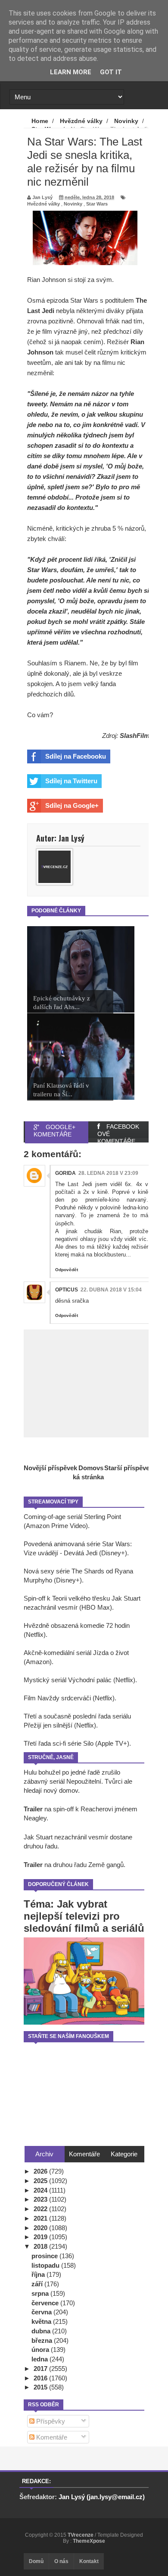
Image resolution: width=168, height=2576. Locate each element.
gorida (65, 1173)
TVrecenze (81, 2535)
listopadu (46, 2265)
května (42, 2321)
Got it (111, 72)
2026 (41, 2171)
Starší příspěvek (129, 1468)
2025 (41, 2181)
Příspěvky (50, 2421)
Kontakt (89, 2561)
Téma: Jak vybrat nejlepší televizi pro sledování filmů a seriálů (84, 1916)
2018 (41, 2246)
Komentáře (51, 2437)
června (42, 2312)
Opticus (67, 1290)
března (43, 2340)
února (41, 2350)
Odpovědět (67, 1270)
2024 (41, 2190)
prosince (45, 2256)
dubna (42, 2331)
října (39, 2274)
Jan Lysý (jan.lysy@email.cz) (102, 2497)
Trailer (33, 1809)
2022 (41, 2209)
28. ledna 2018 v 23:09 (108, 1173)
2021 (41, 2218)
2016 (41, 2378)
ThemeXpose (89, 2541)
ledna (40, 2359)
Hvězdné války (44, 204)
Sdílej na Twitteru (71, 781)
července (46, 2303)
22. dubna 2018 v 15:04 (111, 1290)
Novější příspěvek (50, 1468)
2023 (41, 2199)
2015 (41, 2387)
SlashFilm (135, 736)
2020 (41, 2228)
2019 (41, 2237)
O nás (61, 2561)
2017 (41, 2369)
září (38, 2284)
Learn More (71, 72)
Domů (36, 2561)
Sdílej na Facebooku (76, 756)
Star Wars (97, 204)
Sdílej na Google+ (72, 805)
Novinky (73, 204)
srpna (41, 2293)
